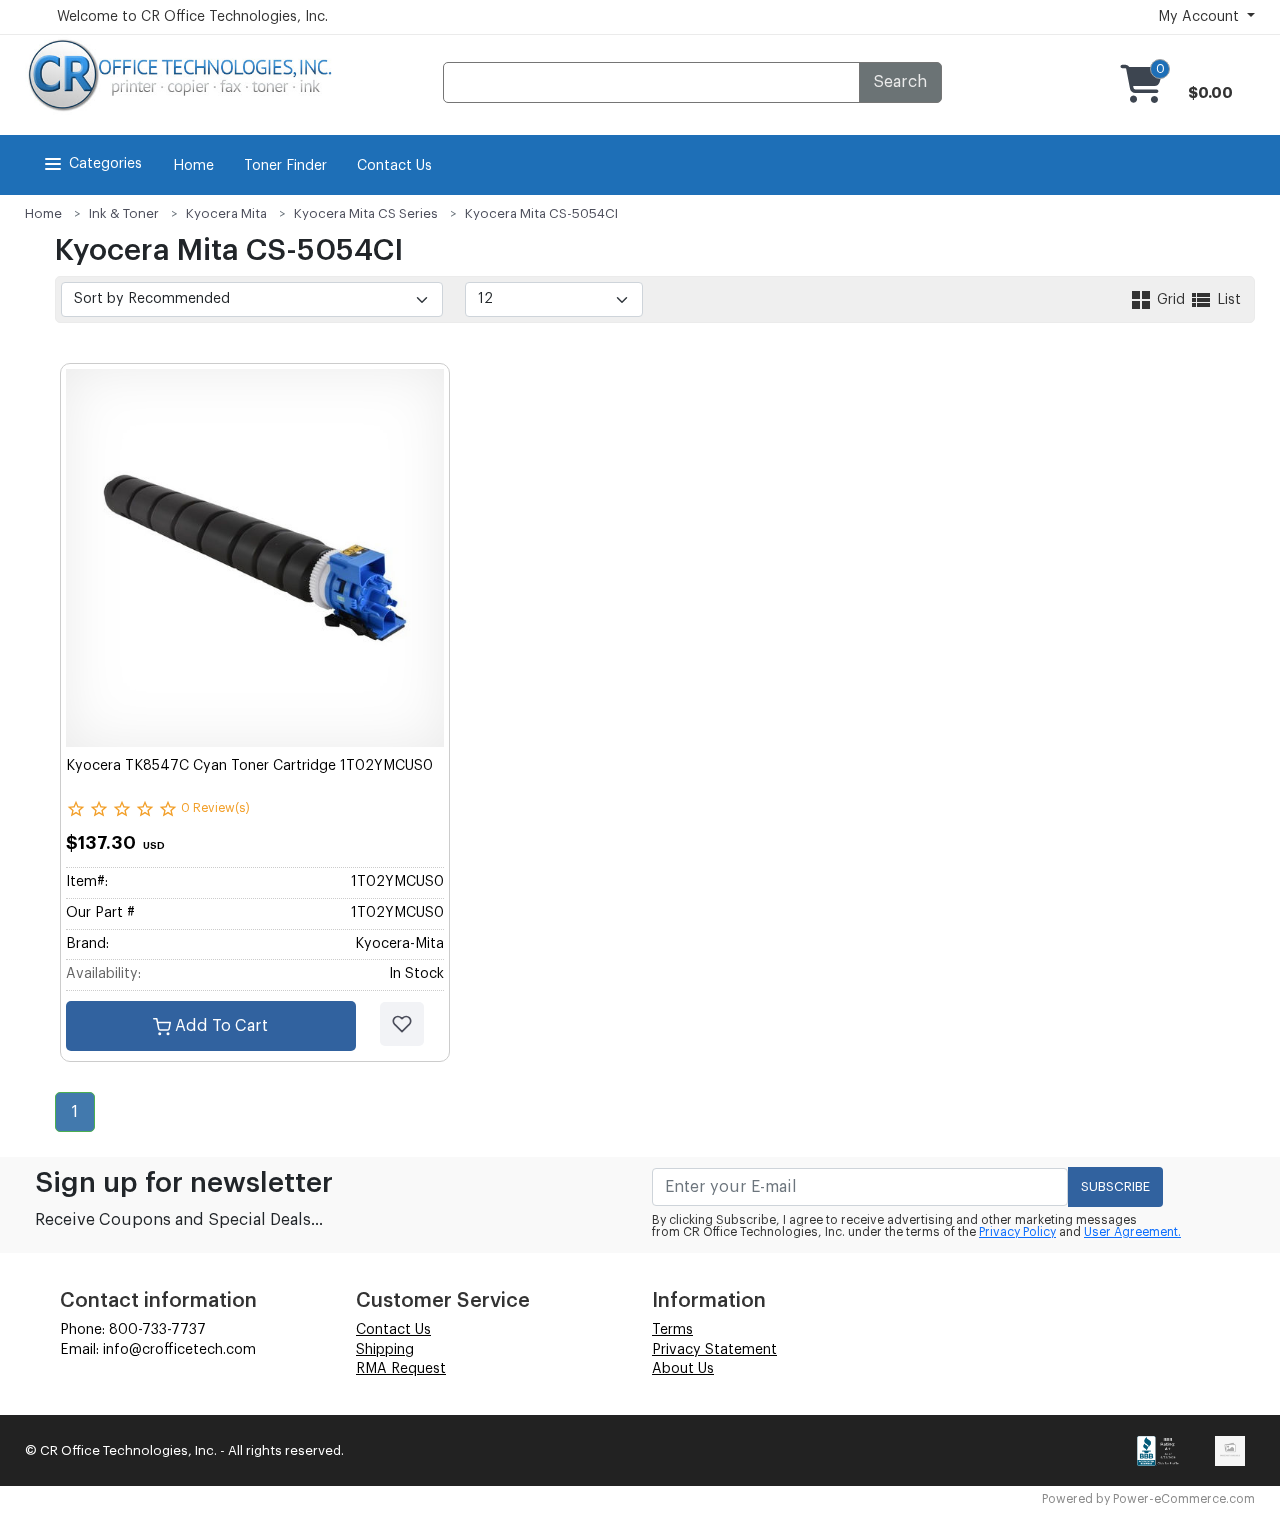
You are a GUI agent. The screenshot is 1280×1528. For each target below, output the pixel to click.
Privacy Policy (1017, 1232)
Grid (1171, 300)
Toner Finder (285, 166)
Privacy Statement (714, 1350)
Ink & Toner (124, 213)
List (1227, 300)
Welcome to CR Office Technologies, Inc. (192, 17)
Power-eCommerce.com (1184, 1499)
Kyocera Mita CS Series (366, 213)
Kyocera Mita (226, 213)
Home (193, 166)
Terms (672, 1330)
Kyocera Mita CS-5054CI (541, 213)
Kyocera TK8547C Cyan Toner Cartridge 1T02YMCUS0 (249, 766)
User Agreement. (1132, 1232)
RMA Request (401, 1369)
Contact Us (394, 166)
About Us (683, 1369)
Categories (105, 164)
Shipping (385, 1350)
